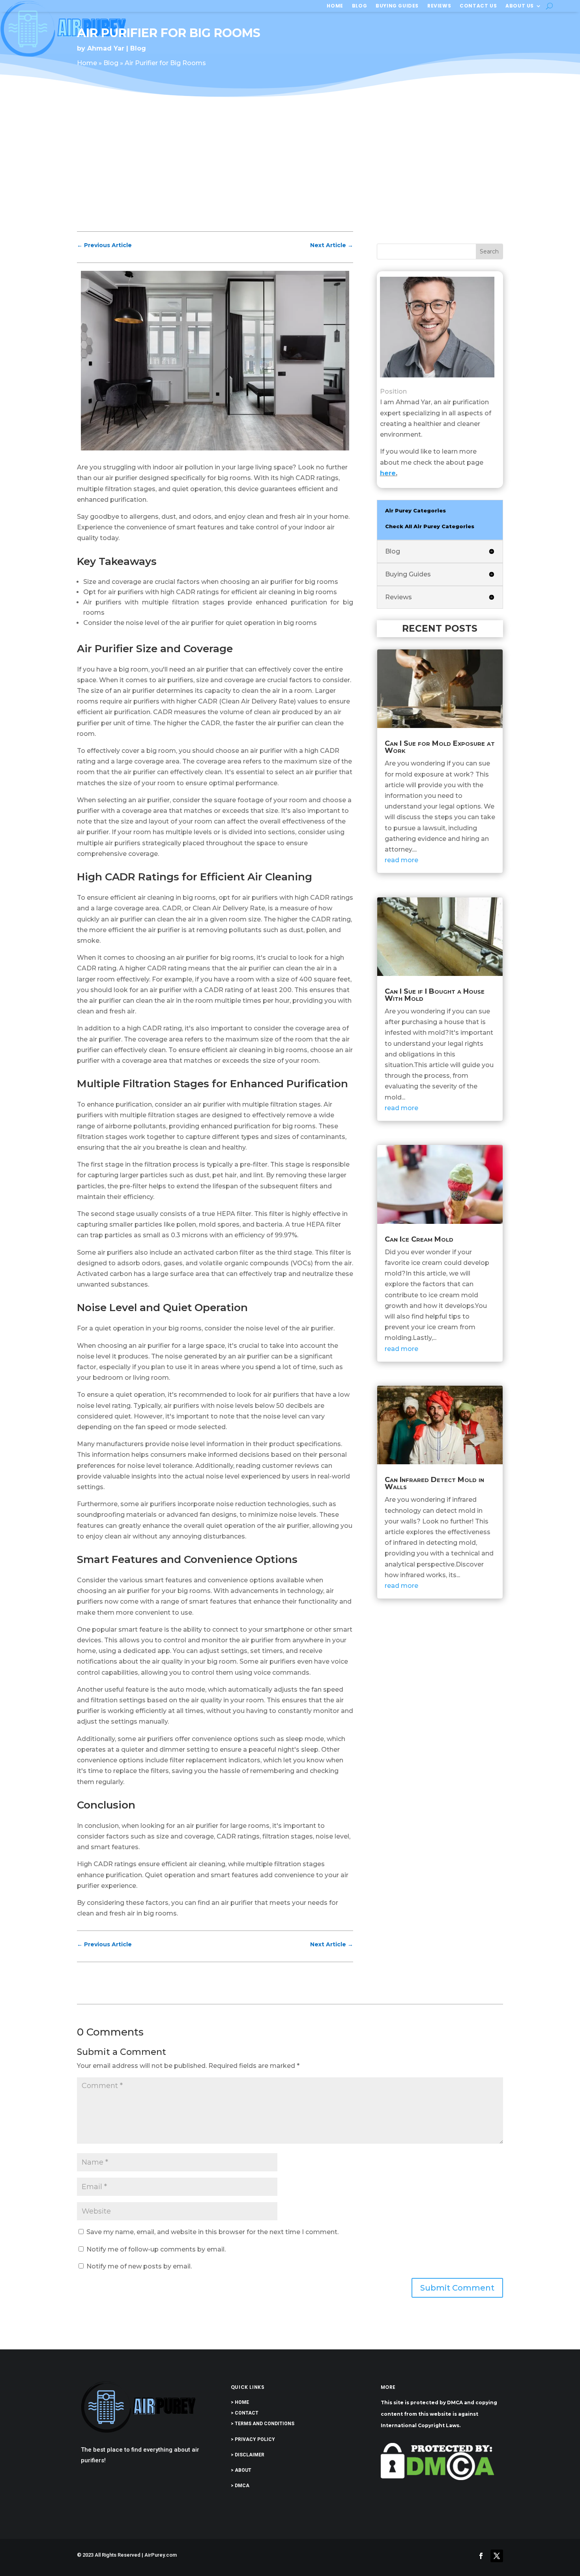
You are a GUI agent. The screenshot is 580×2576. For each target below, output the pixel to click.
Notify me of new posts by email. (139, 2266)
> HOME (240, 2402)
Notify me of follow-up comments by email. (156, 2249)
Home (335, 6)
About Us (520, 6)
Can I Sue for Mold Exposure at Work (440, 747)
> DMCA (240, 2486)
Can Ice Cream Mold (419, 1239)
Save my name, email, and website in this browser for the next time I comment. (212, 2232)
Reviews (439, 6)
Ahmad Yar (106, 48)
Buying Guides (397, 6)
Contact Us (478, 6)
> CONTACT (245, 2413)
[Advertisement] (290, 171)
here (388, 473)
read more (401, 860)
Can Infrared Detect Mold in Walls (434, 1483)
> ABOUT (241, 2470)
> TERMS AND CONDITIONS (263, 2424)
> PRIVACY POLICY (253, 2439)
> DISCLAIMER (248, 2455)
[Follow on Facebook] (481, 2556)
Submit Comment (457, 2288)
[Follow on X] (497, 2556)
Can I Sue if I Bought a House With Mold (435, 995)
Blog (359, 6)
